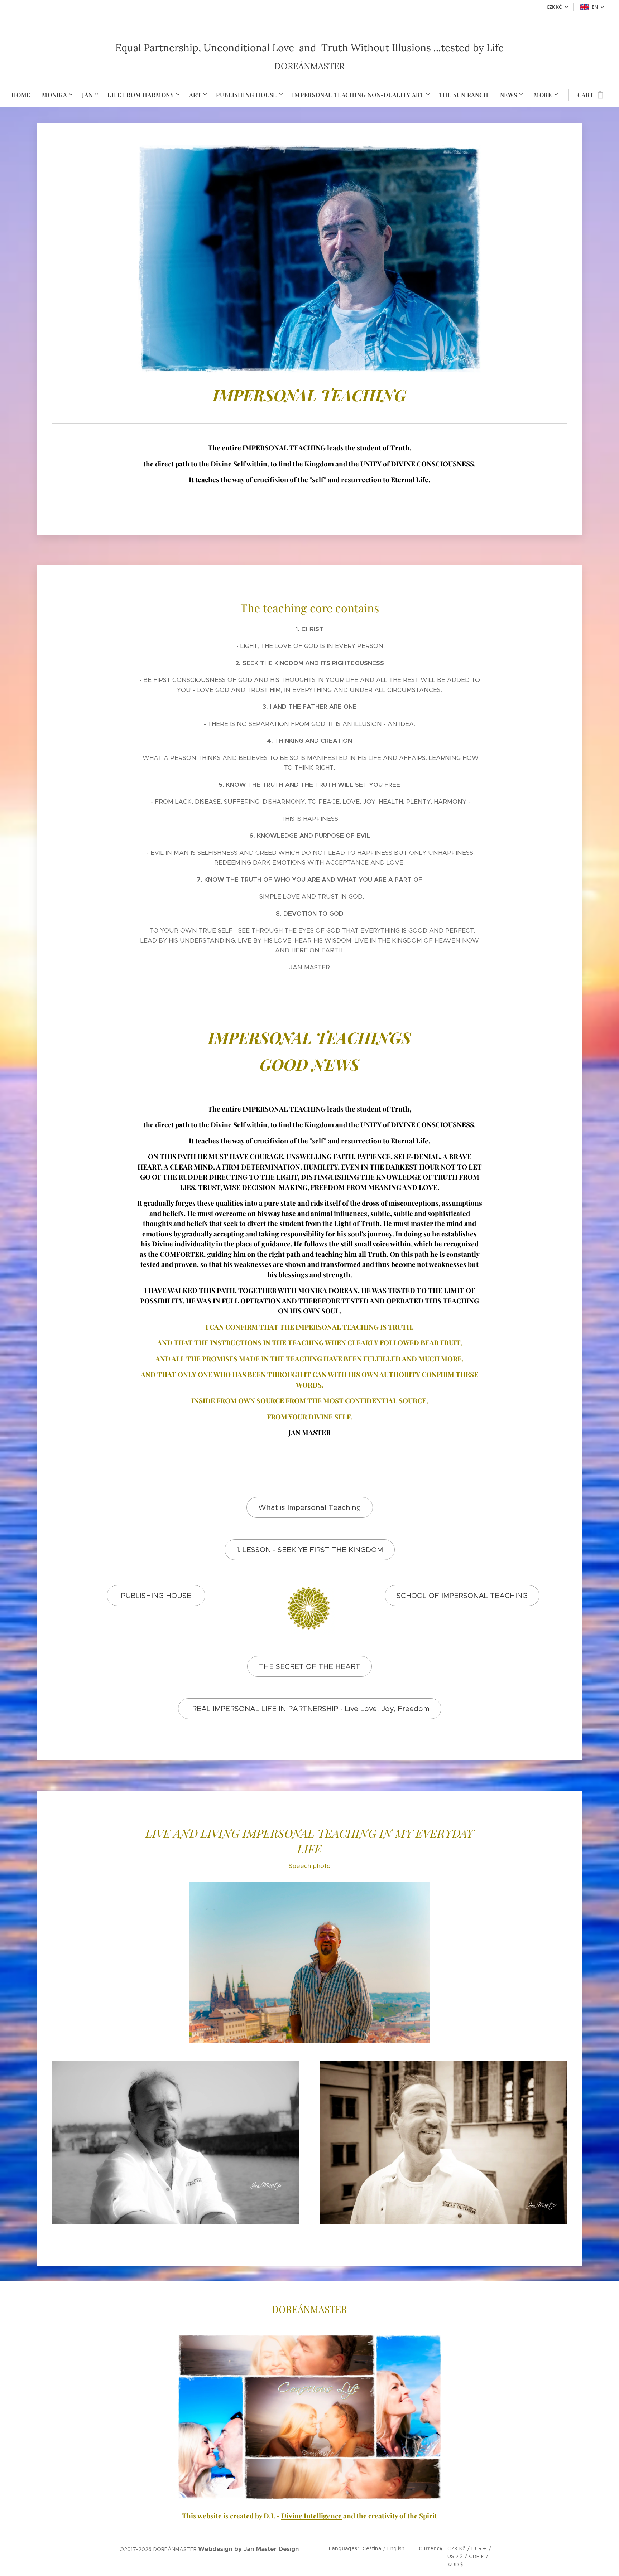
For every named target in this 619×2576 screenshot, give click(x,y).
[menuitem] (24, 95)
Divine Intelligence (311, 2516)
